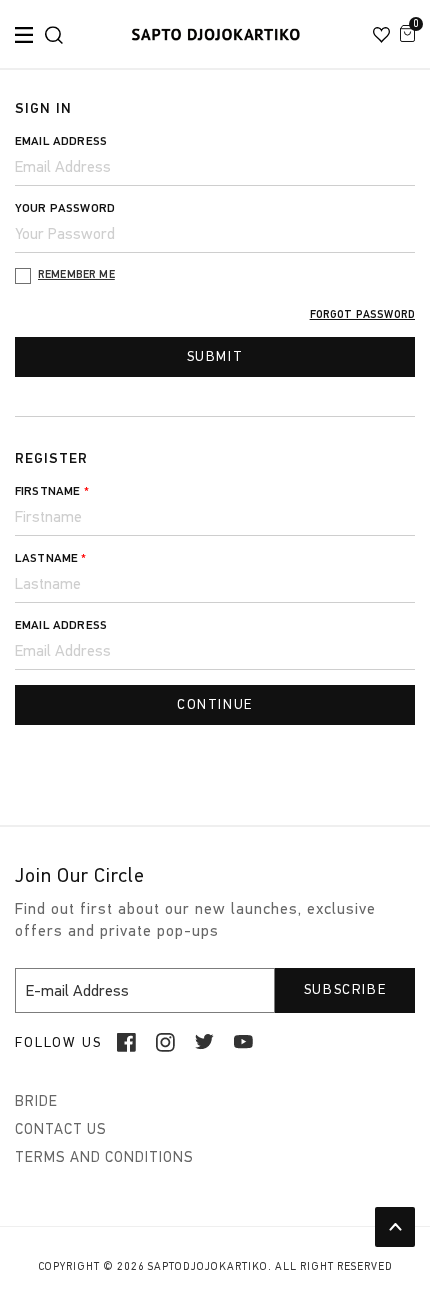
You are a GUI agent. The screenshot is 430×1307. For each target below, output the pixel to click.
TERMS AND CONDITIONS (104, 1157)
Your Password (65, 208)
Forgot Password (362, 314)
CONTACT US (61, 1129)
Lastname (51, 558)
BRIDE (36, 1101)
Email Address (61, 141)
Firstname (52, 491)
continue (215, 704)
